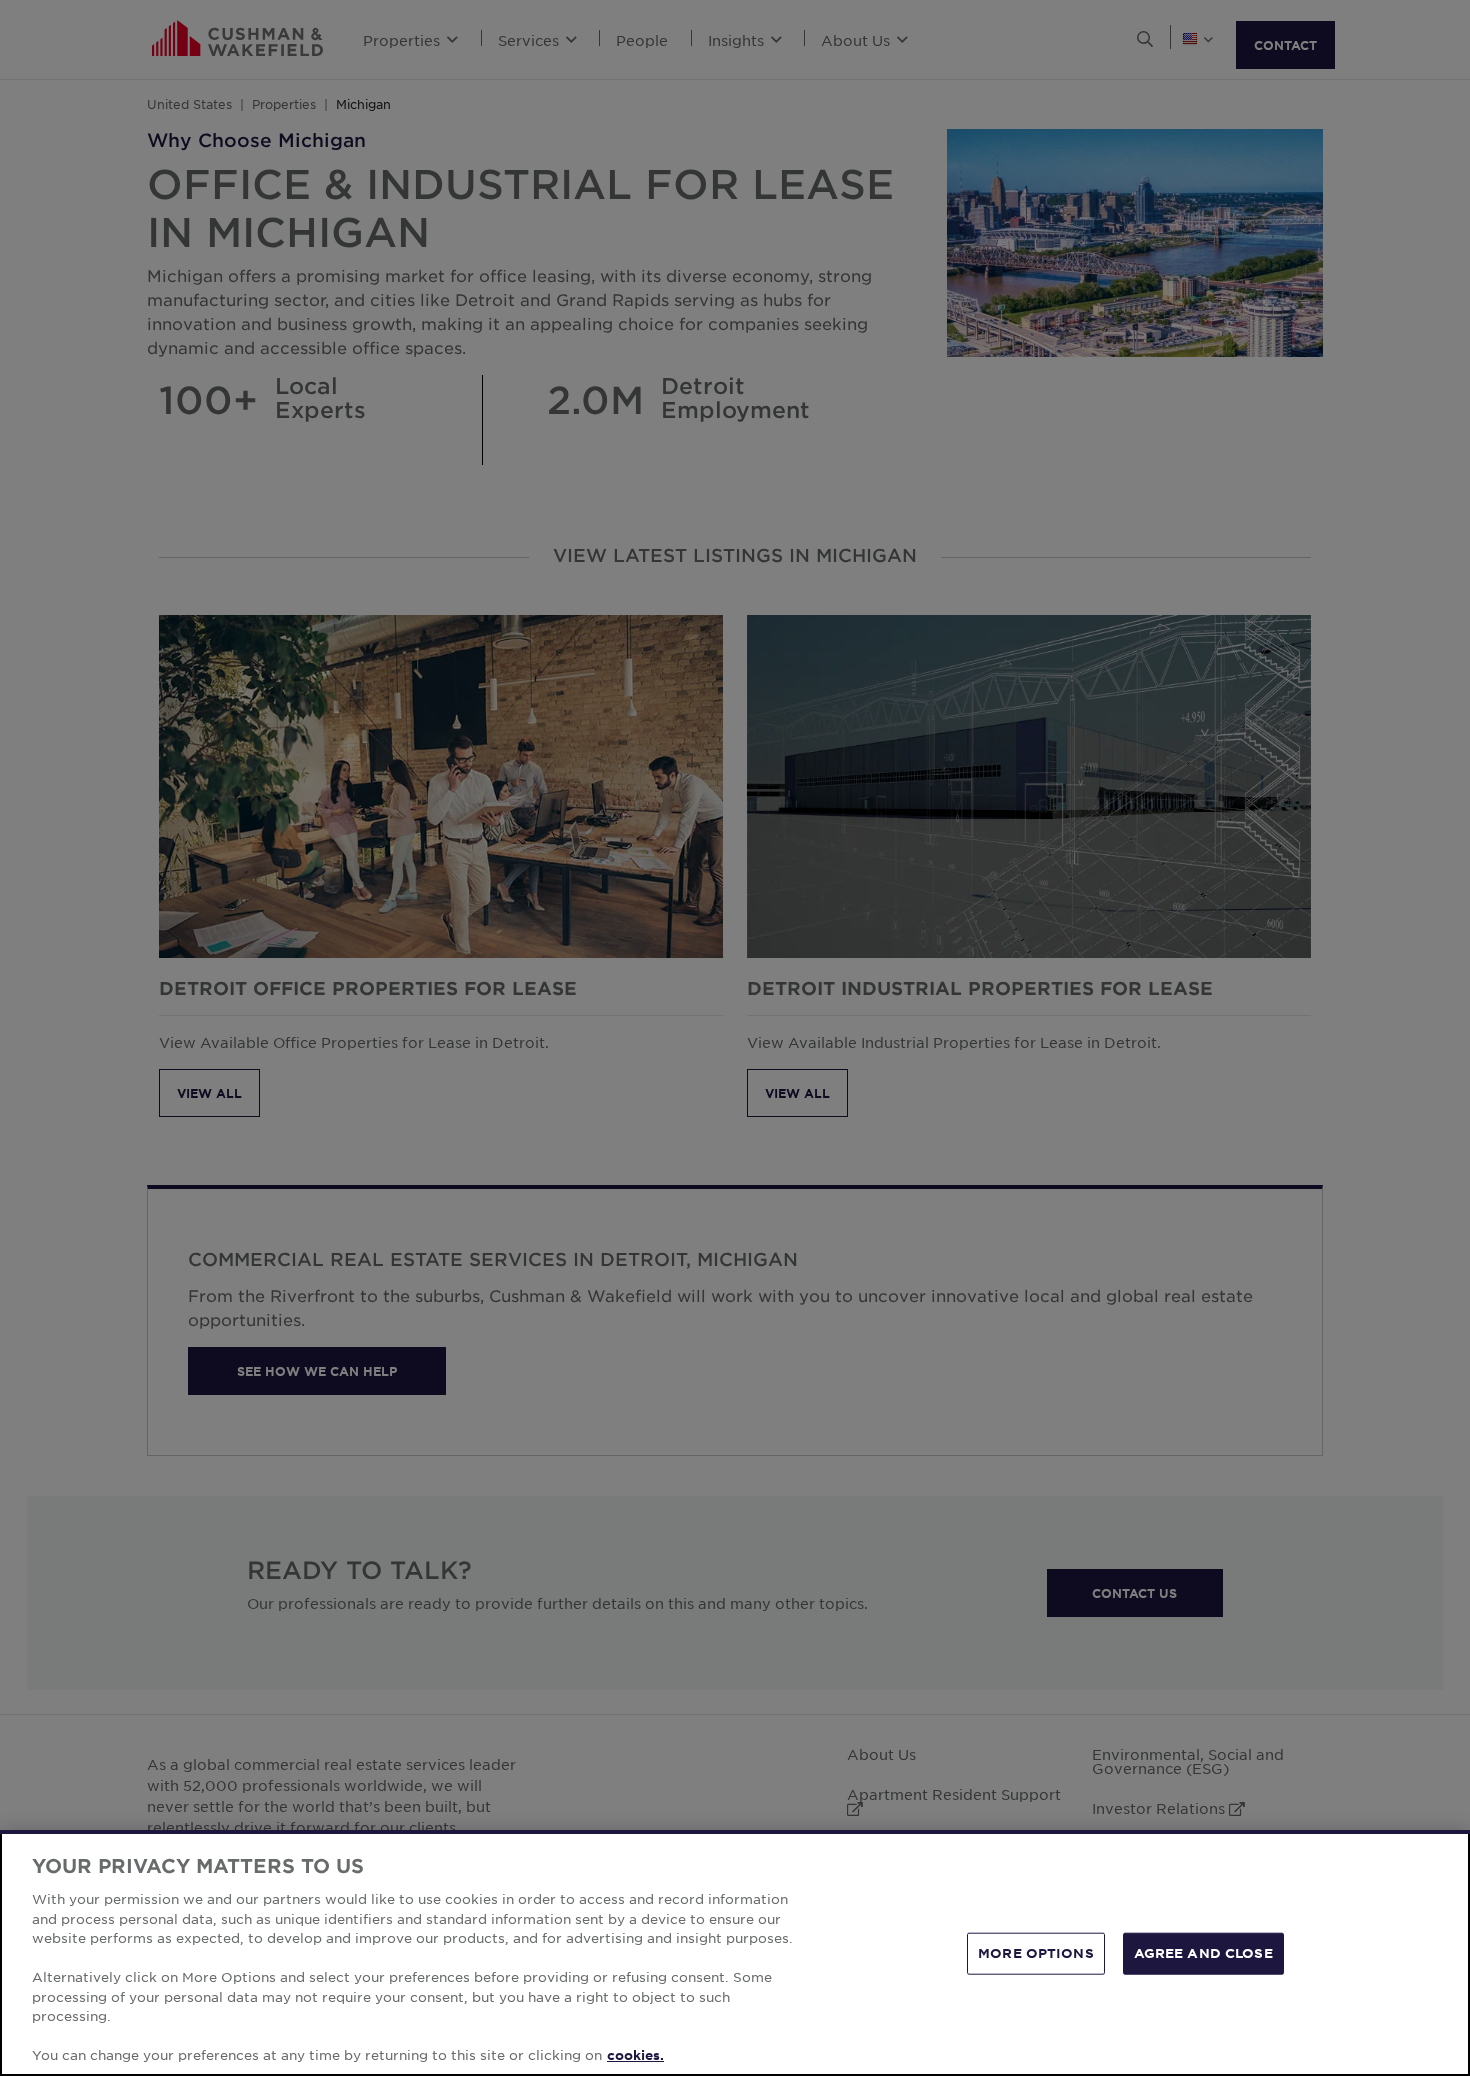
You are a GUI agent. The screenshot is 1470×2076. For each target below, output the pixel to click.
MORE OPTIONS (1036, 1953)
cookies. (635, 2055)
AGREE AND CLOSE (1203, 1953)
